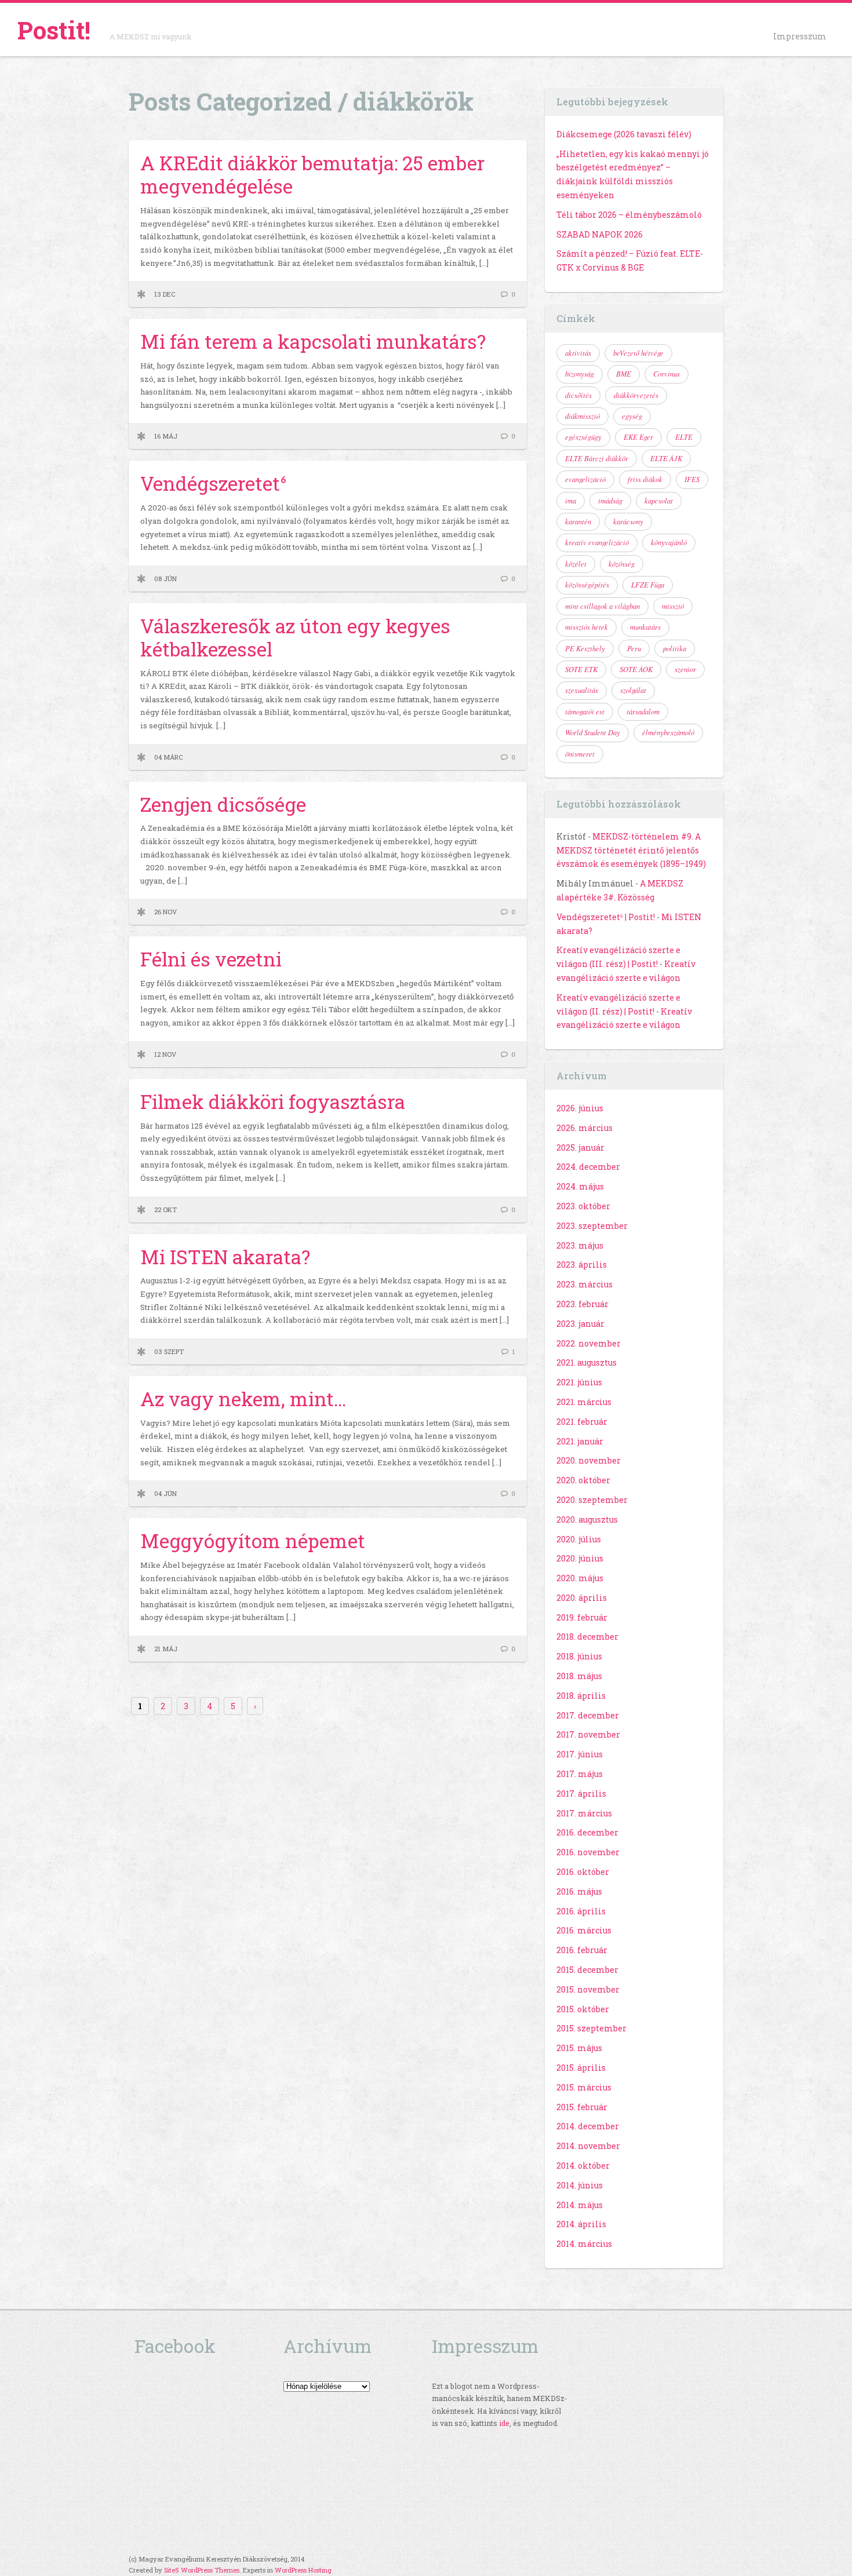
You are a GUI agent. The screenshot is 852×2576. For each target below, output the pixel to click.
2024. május (580, 1186)
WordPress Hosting (303, 2570)
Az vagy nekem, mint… (243, 1399)
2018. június (579, 1656)
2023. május (580, 1245)
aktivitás (578, 353)
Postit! (54, 30)
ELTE (684, 437)
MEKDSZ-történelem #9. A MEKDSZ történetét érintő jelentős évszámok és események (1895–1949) (631, 850)
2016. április (581, 1911)
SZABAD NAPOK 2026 (600, 234)
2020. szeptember (592, 1500)
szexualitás (582, 690)
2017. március (584, 1813)
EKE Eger (638, 437)
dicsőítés (578, 395)
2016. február (582, 1950)
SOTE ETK (581, 669)
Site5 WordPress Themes (202, 2570)
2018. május (579, 1676)
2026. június (580, 1108)
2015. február (582, 2107)
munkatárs (645, 627)
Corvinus (667, 374)
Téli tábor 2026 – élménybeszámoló (629, 215)
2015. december (587, 1970)
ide (504, 2423)
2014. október (583, 2165)
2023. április (582, 1265)
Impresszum (800, 36)
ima (571, 501)
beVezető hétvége (638, 353)
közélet (576, 564)
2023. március (585, 1284)
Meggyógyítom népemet (253, 1541)
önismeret (580, 754)
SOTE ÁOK (636, 669)
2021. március (584, 1402)
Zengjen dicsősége (223, 804)
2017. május (580, 1774)
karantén (578, 521)
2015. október (583, 2009)
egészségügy (583, 437)
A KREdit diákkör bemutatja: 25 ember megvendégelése (312, 174)
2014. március (584, 2244)
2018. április (581, 1696)
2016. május (579, 1891)
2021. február (582, 1422)
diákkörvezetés (636, 395)
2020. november (589, 1460)
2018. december (587, 1637)
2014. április (581, 2224)
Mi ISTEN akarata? (225, 1257)
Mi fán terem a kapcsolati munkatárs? (313, 341)
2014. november (588, 2146)
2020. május (580, 1578)
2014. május (580, 2205)
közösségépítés (587, 585)
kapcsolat (659, 501)
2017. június (580, 1754)
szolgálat (633, 690)
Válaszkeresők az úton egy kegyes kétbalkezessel (295, 637)
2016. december (587, 1832)
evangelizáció (585, 479)
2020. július (579, 1539)
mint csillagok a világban (602, 606)
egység (632, 416)
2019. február (582, 1617)
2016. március (584, 1930)
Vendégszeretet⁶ (214, 483)
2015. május (579, 2048)
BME (624, 374)
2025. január (580, 1147)
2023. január (580, 1324)
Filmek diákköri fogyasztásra (273, 1101)
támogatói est (585, 711)
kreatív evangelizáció (597, 542)
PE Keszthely (585, 648)
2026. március (585, 1128)
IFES (692, 479)
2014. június (580, 2185)
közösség (622, 564)
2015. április (581, 2068)
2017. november (588, 1734)
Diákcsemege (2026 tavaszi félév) (624, 134)
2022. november (589, 1343)
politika (675, 648)
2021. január (580, 1441)
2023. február (582, 1304)
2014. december (588, 2126)
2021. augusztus (587, 1362)
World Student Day (593, 732)
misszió (673, 606)
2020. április (582, 1598)
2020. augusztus (587, 1519)
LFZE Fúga (648, 585)
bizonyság (580, 374)
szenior (685, 669)
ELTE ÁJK (666, 458)
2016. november (588, 1852)
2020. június (580, 1558)
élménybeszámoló (668, 732)
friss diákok (645, 479)
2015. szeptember (591, 2028)
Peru (634, 648)
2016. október (583, 1872)
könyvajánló (669, 542)
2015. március (584, 2087)
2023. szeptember (592, 1226)
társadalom (643, 711)
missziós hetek (587, 627)
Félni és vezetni (211, 959)
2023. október (583, 1206)
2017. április (581, 1794)
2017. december (588, 1715)
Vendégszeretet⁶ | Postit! (606, 917)
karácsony (628, 521)
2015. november (588, 1989)
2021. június (579, 1382)
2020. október (583, 1480)
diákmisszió (582, 416)
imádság (610, 501)
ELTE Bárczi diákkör (597, 458)
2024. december (588, 1167)
